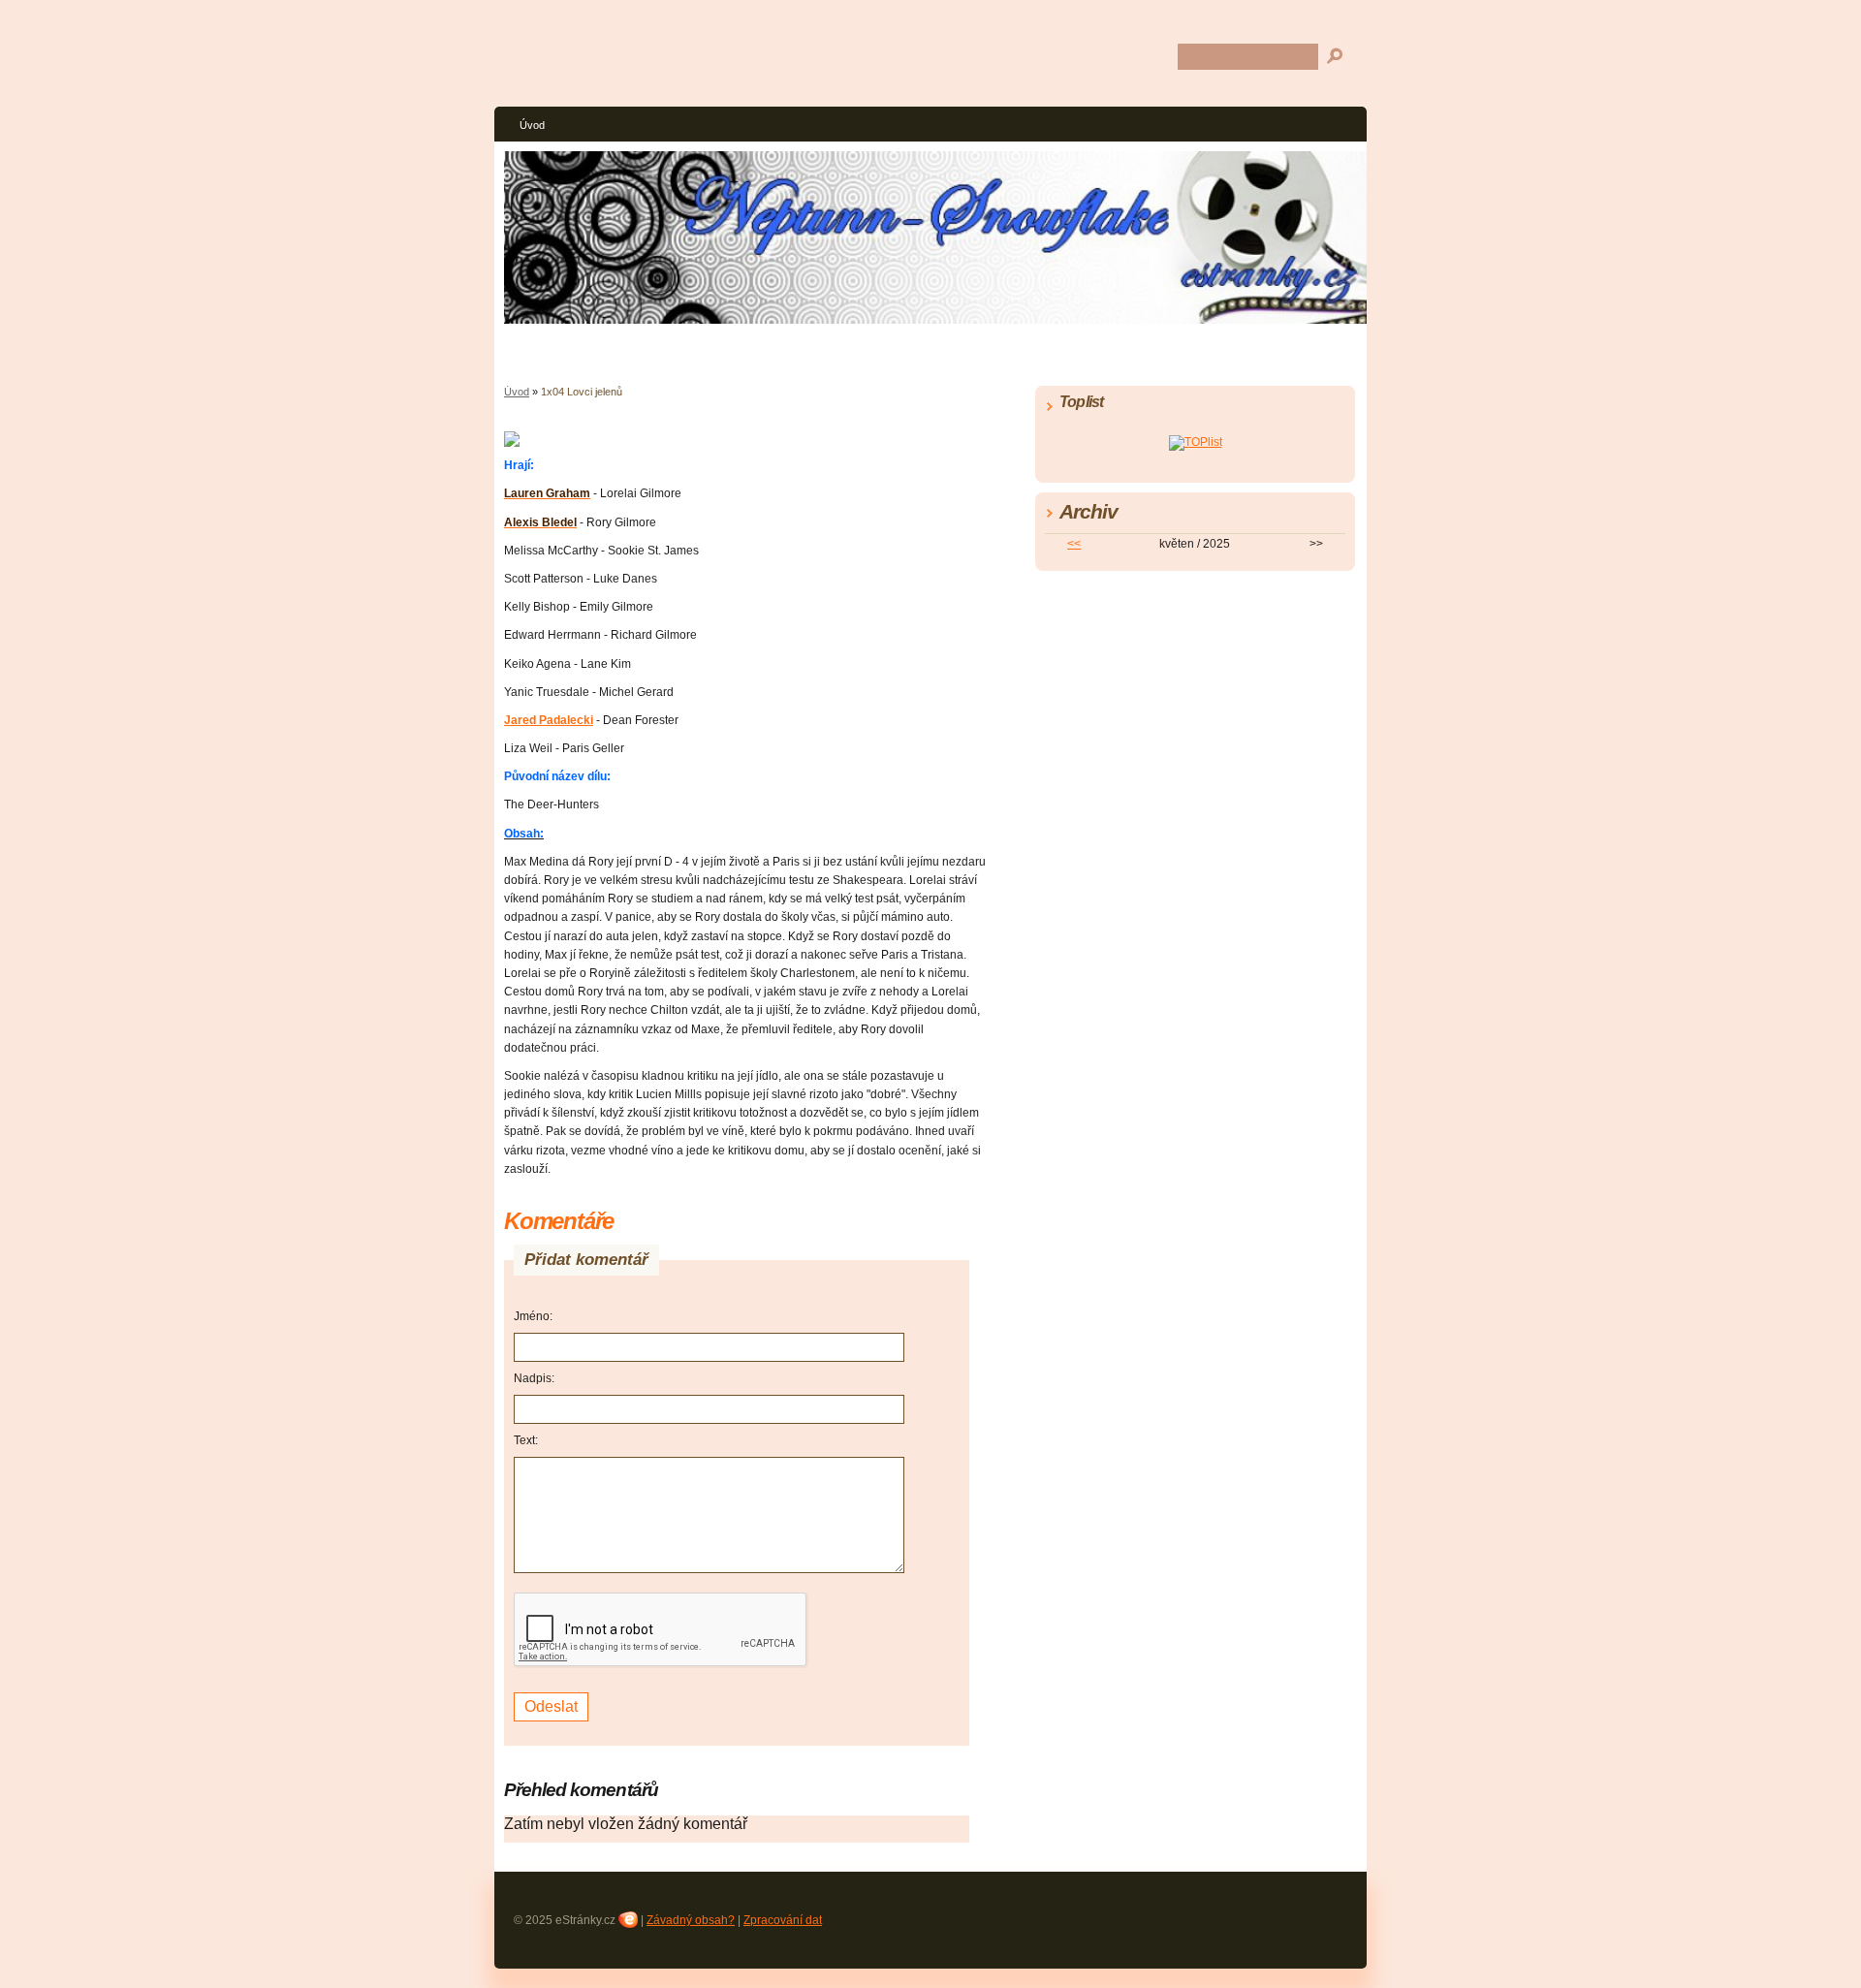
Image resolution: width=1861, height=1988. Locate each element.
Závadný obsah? (691, 1920)
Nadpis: (534, 1378)
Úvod (532, 125)
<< (1074, 544)
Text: (526, 1440)
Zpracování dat (783, 1920)
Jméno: (533, 1316)
